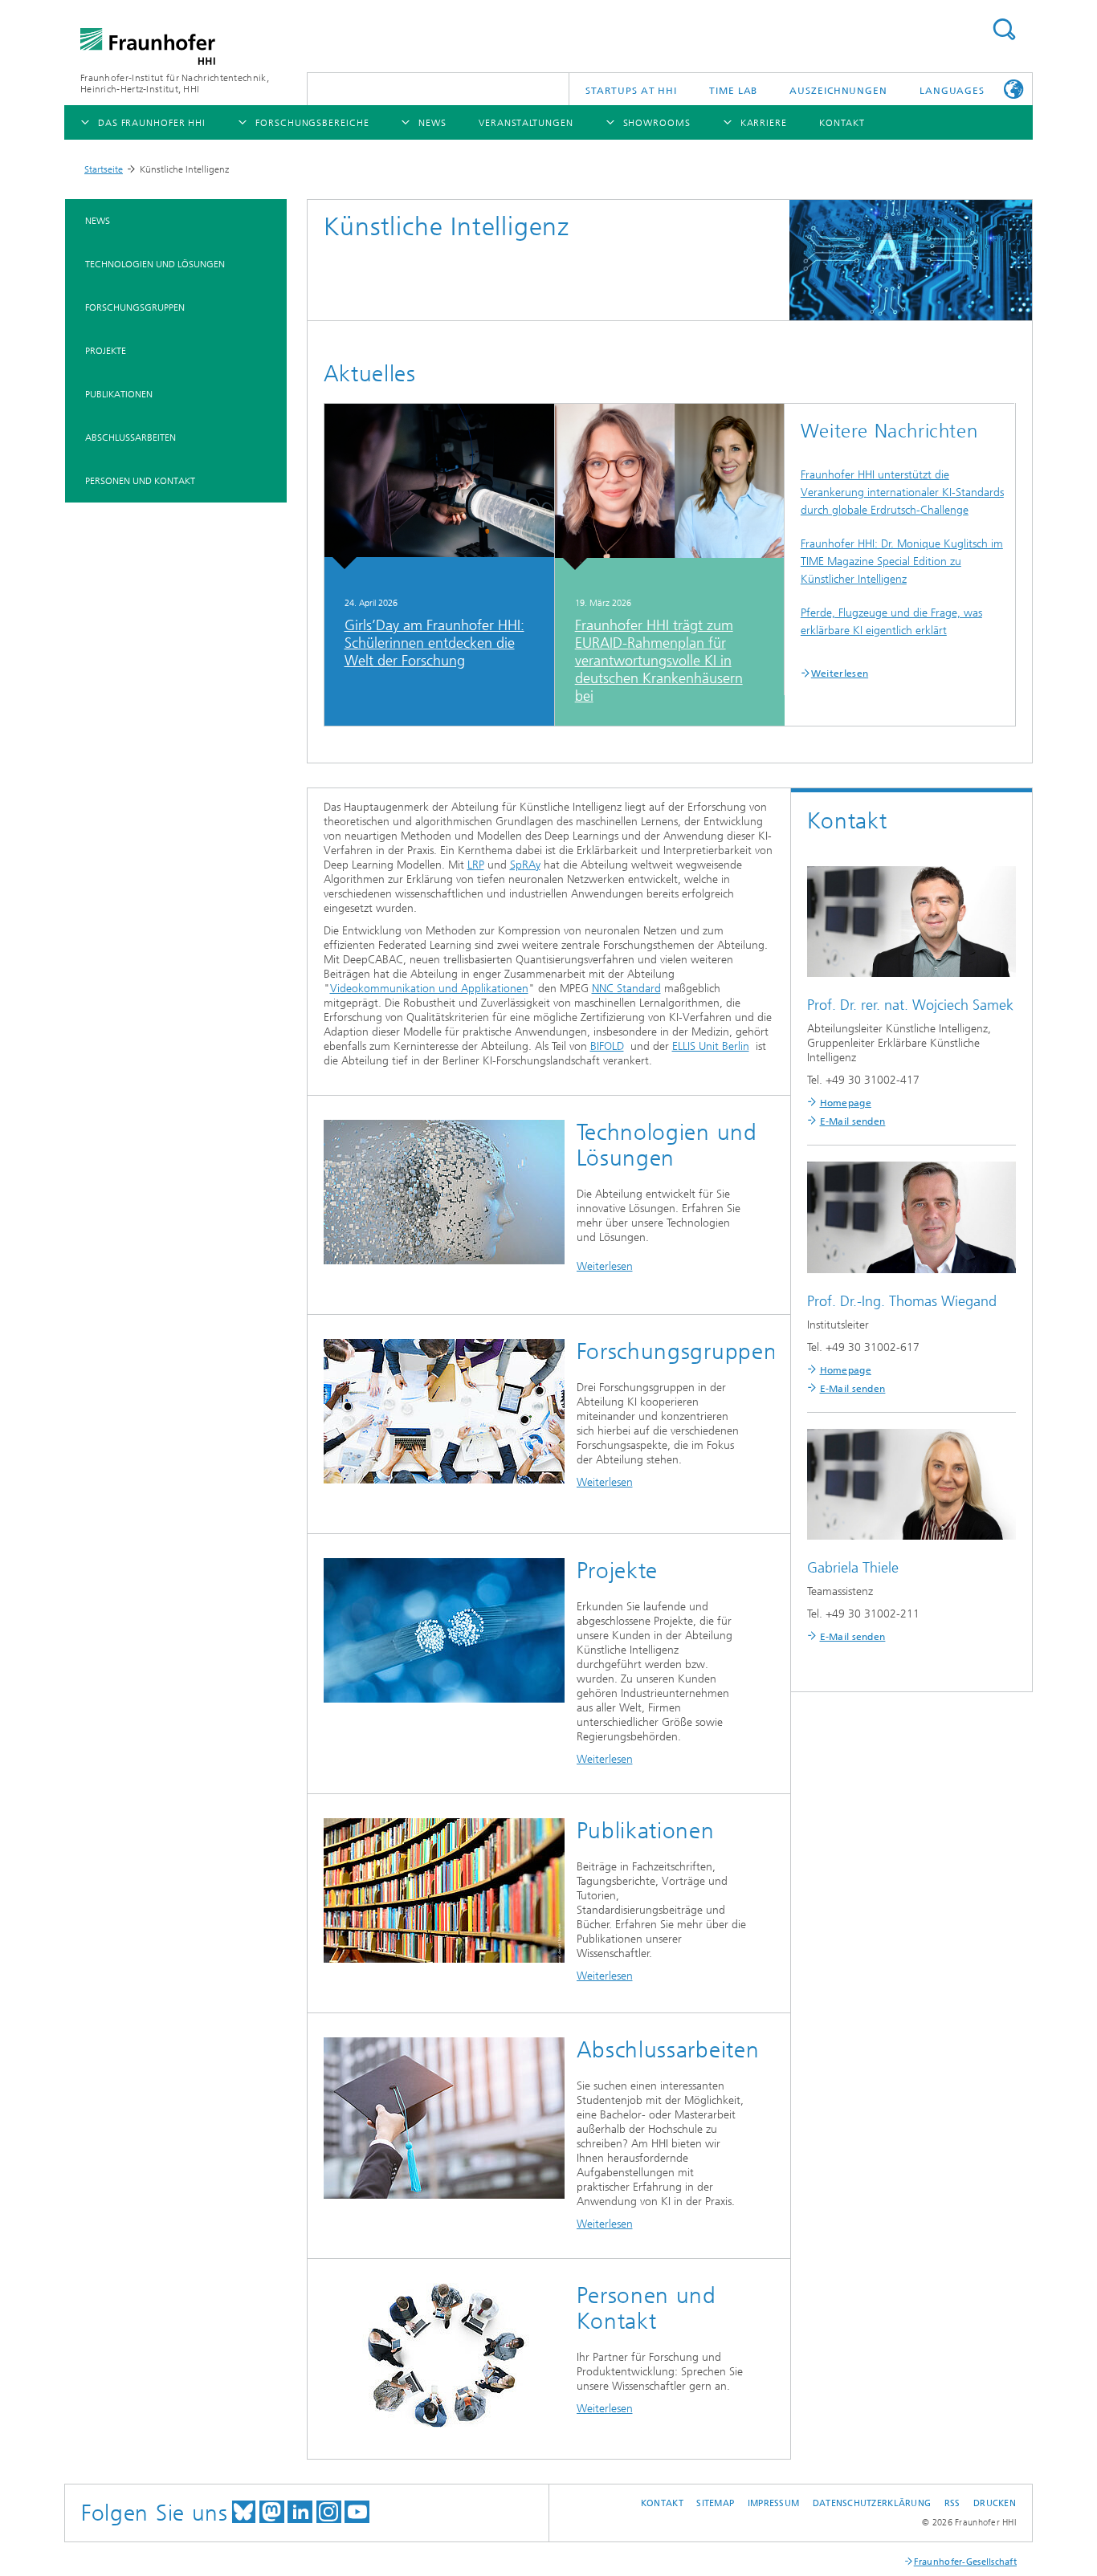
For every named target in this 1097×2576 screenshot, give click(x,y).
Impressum (773, 2503)
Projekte (106, 351)
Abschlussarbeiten (130, 437)
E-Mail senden (853, 1121)
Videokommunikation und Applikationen (429, 989)
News (98, 221)
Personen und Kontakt (140, 481)
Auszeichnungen (838, 91)
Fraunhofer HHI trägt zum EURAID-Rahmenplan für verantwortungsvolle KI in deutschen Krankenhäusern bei (659, 661)
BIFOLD (607, 1046)
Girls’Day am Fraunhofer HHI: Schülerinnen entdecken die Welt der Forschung (434, 643)
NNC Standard (626, 989)
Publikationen (119, 394)
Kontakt (662, 2503)
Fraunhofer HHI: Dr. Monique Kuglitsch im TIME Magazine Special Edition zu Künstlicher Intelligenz (902, 562)
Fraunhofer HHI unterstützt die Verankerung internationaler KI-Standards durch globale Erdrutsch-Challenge (902, 492)
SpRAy (525, 865)
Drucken (995, 2503)
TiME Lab (733, 91)
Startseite (104, 169)
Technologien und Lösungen (155, 264)
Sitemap (715, 2503)
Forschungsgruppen (135, 307)
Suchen (1004, 29)
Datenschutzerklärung (872, 2503)
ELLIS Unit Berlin (711, 1046)
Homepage (846, 1103)
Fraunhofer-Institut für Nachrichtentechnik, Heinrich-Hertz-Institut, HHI (175, 83)
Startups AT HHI (632, 91)
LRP (476, 865)
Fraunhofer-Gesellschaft (965, 2562)
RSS (952, 2503)
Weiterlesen (840, 674)
